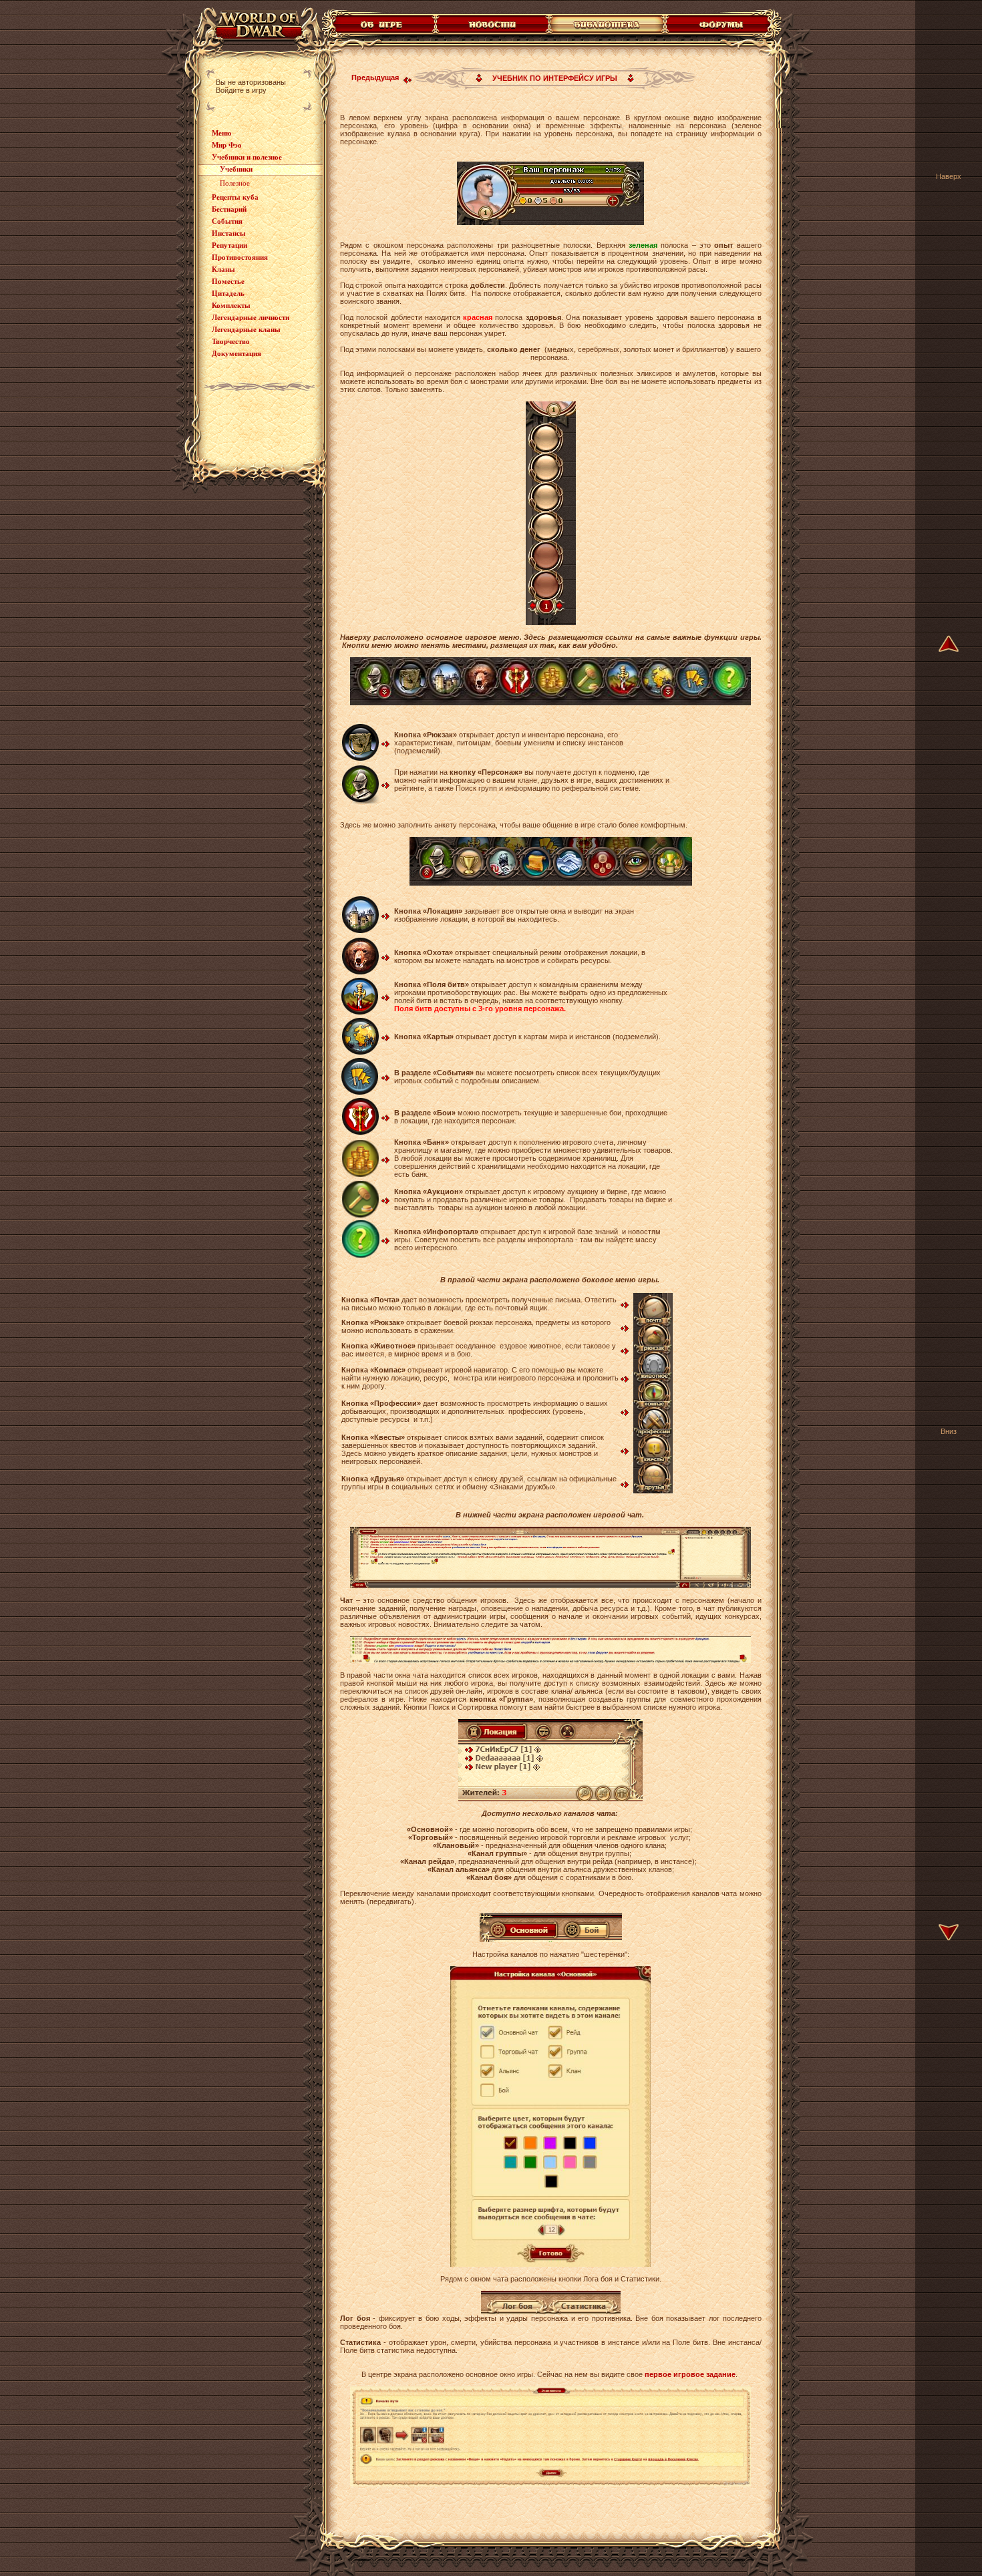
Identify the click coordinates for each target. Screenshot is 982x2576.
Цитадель (228, 293)
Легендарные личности (251, 317)
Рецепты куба (235, 197)
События (227, 221)
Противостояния (240, 257)
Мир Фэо (227, 145)
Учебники (236, 169)
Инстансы (229, 233)
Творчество (231, 341)
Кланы (223, 269)
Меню (221, 133)
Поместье (228, 281)
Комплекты (231, 305)
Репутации (229, 245)
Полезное (235, 183)
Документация (236, 353)
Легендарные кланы (246, 329)
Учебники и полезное (247, 157)
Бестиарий (229, 209)
